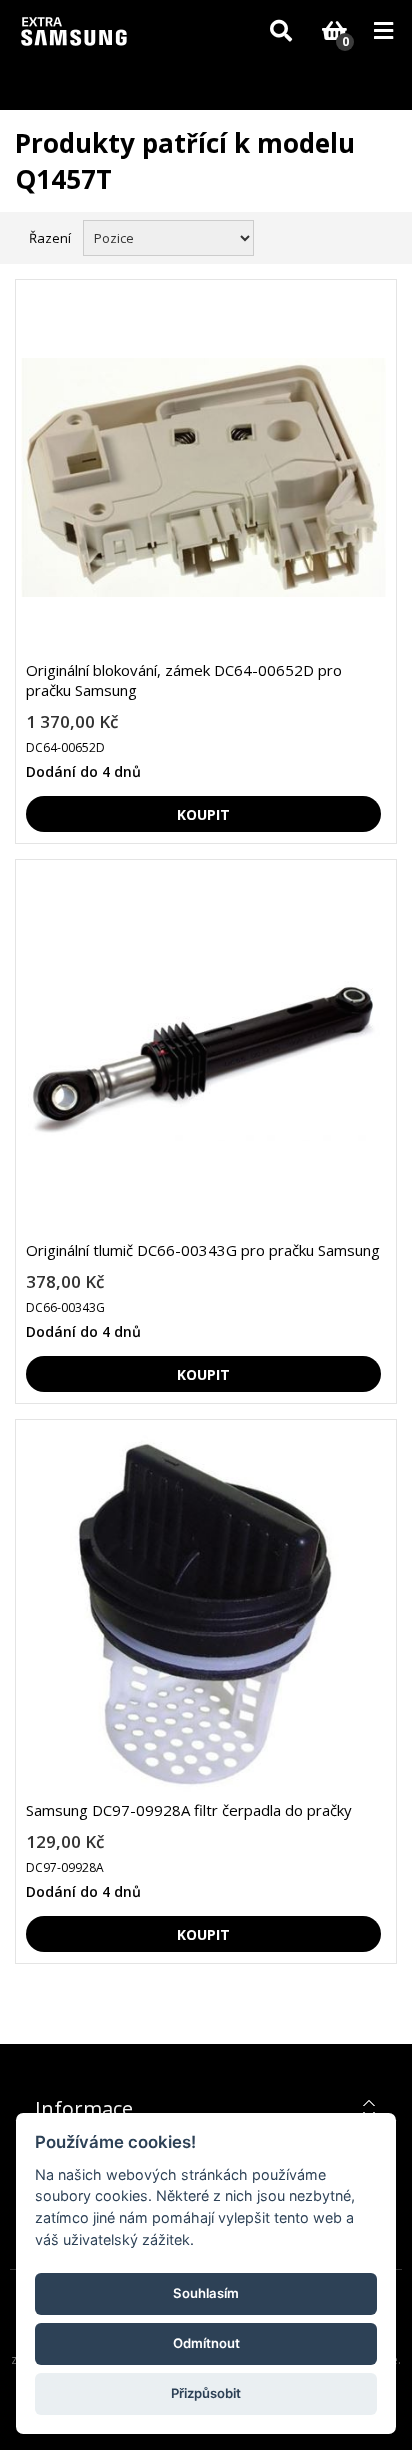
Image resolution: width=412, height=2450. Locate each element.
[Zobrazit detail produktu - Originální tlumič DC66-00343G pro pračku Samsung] (203, 1057)
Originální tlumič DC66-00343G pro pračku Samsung (203, 1250)
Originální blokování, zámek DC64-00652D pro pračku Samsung (184, 680)
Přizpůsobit (206, 2393)
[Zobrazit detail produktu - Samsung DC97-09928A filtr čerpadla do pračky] (203, 1617)
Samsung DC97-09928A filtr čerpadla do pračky (189, 1810)
